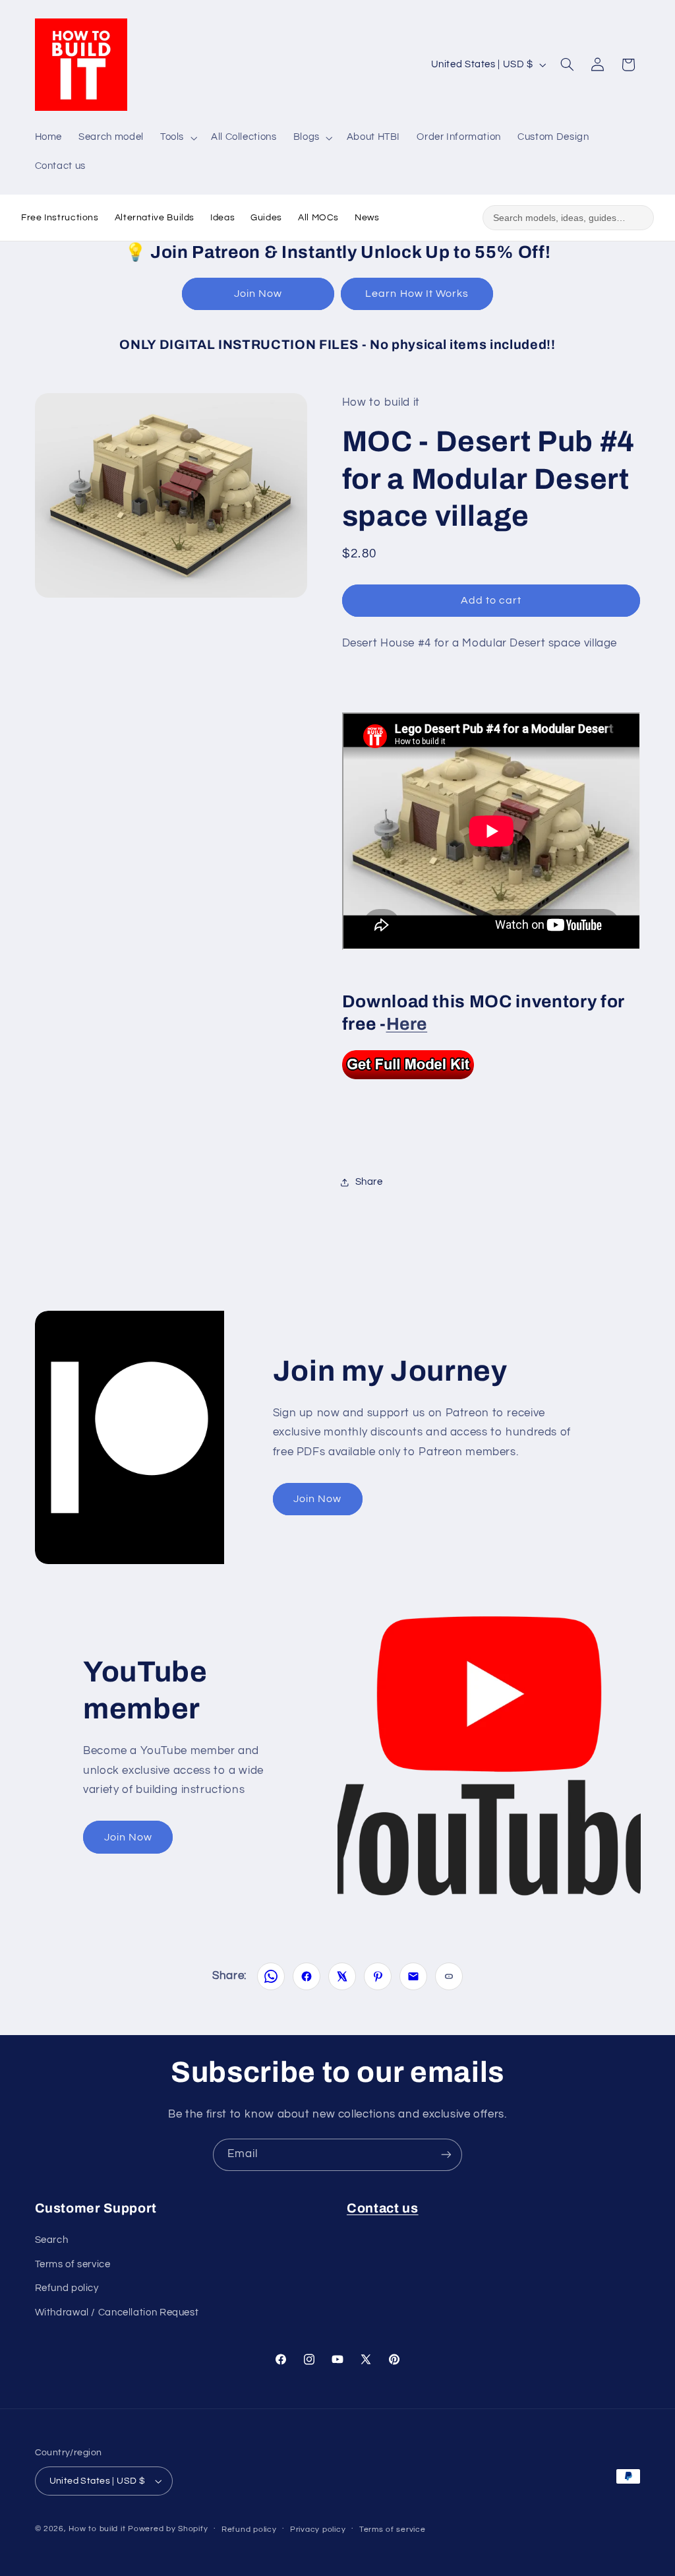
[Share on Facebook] (307, 1976)
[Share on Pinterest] (378, 1976)
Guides (266, 218)
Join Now (258, 294)
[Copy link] (449, 1976)
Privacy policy (318, 2529)
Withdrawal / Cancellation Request (117, 2312)
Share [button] (369, 1182)
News (367, 218)
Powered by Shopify (168, 2529)
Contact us (383, 2208)
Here (407, 1024)
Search (52, 2240)
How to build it (98, 2529)
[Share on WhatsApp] (271, 1976)
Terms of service (73, 2264)
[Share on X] (342, 1976)
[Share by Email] (413, 1976)
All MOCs (318, 218)
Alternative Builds (155, 218)
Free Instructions (60, 218)
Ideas (222, 218)
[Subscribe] (446, 2155)
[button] (177, 138)
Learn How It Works (417, 294)
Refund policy (67, 2288)
